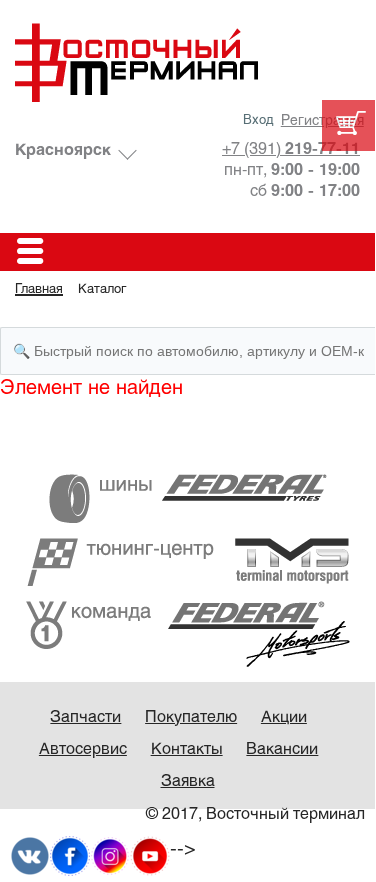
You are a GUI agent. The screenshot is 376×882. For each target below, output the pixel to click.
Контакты (187, 749)
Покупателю (191, 717)
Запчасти (85, 717)
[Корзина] (348, 125)
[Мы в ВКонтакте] (30, 855)
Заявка (188, 781)
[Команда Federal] (188, 633)
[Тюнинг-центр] (188, 561)
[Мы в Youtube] (150, 855)
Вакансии (282, 749)
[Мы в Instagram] (110, 855)
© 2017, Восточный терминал (255, 814)
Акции (284, 717)
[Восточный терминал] (187, 62)
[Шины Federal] (188, 497)
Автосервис (83, 749)
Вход (258, 121)
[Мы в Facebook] (70, 855)
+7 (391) (291, 149)
